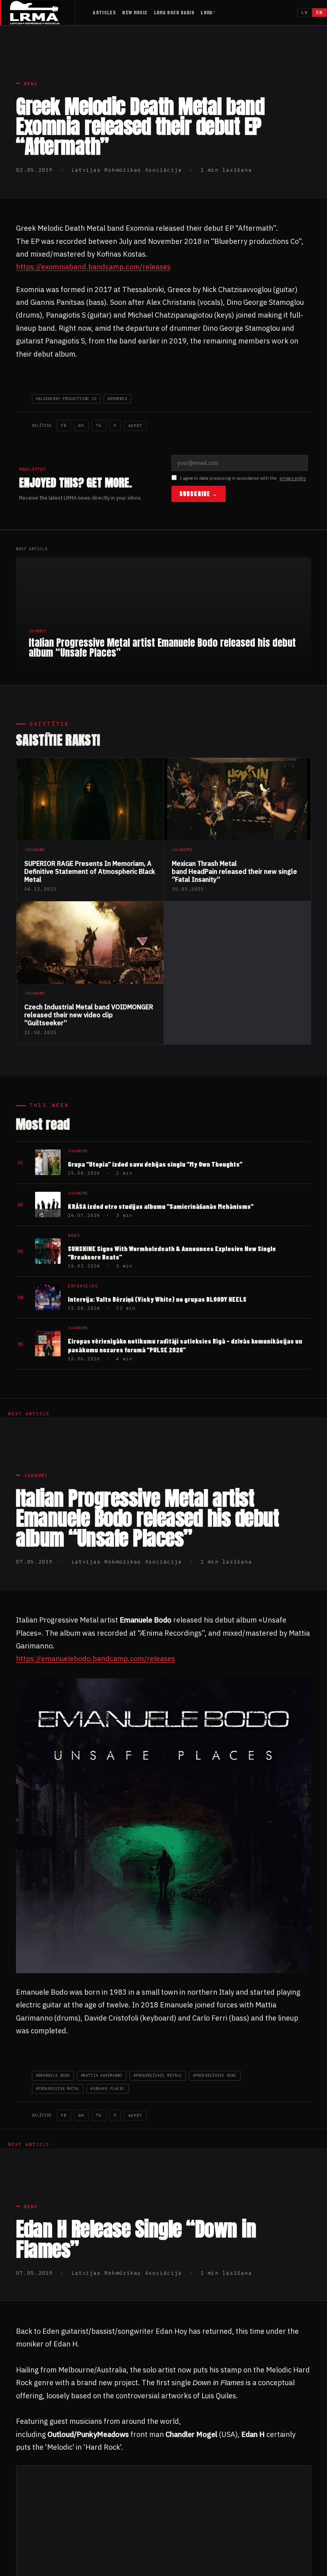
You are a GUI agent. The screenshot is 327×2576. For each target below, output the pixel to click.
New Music (135, 12)
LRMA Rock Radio (174, 12)
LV (305, 12)
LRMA (207, 12)
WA (81, 425)
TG (99, 425)
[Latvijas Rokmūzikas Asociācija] (42, 13)
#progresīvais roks (215, 2075)
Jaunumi (36, 1475)
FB (64, 425)
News (31, 84)
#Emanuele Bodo (53, 2075)
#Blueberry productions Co (66, 399)
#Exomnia (117, 399)
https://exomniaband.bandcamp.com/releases (93, 267)
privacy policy (293, 478)
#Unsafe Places (107, 2088)
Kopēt (135, 426)
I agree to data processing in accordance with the (243, 478)
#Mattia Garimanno (101, 2075)
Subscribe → (199, 494)
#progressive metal (58, 2088)
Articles (104, 12)
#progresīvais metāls (158, 2075)
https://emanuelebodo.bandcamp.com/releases (96, 1659)
